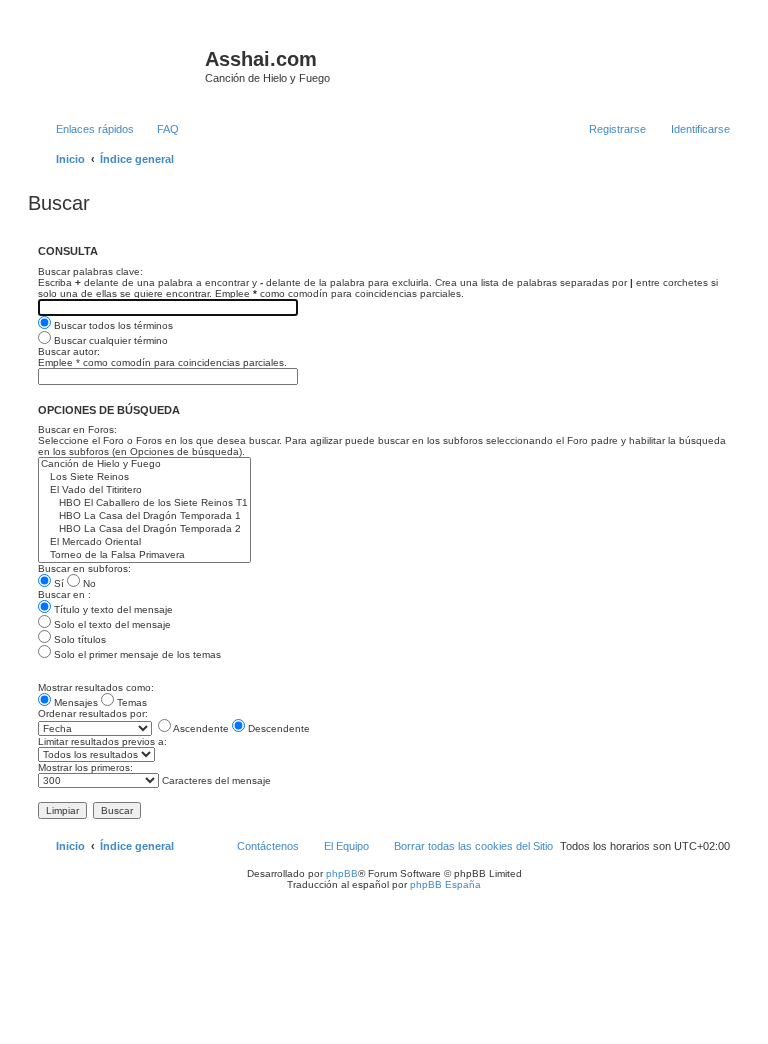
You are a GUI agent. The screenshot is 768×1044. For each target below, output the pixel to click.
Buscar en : (64, 594)
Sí (57, 583)
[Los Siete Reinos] (144, 477)
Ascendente (200, 728)
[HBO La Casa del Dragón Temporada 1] (144, 516)
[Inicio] (119, 65)
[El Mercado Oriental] (144, 542)
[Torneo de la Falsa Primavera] (144, 555)
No (88, 583)
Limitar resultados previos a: (102, 741)
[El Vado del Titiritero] (144, 490)
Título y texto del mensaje (112, 609)
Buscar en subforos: (84, 568)
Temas (130, 702)
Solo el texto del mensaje (111, 624)
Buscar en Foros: (77, 429)
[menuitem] (159, 129)
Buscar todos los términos (112, 325)
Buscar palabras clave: (90, 271)
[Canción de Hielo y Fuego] (144, 464)
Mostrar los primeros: (85, 767)
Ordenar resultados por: (93, 713)
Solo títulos (78, 639)
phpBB (342, 873)
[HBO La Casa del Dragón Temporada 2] (144, 529)
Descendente (277, 728)
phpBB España (445, 884)
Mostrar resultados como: (96, 687)
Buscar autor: (69, 351)
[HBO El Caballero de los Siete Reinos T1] (144, 503)
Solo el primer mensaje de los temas (136, 654)
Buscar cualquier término (109, 340)
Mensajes (74, 702)
